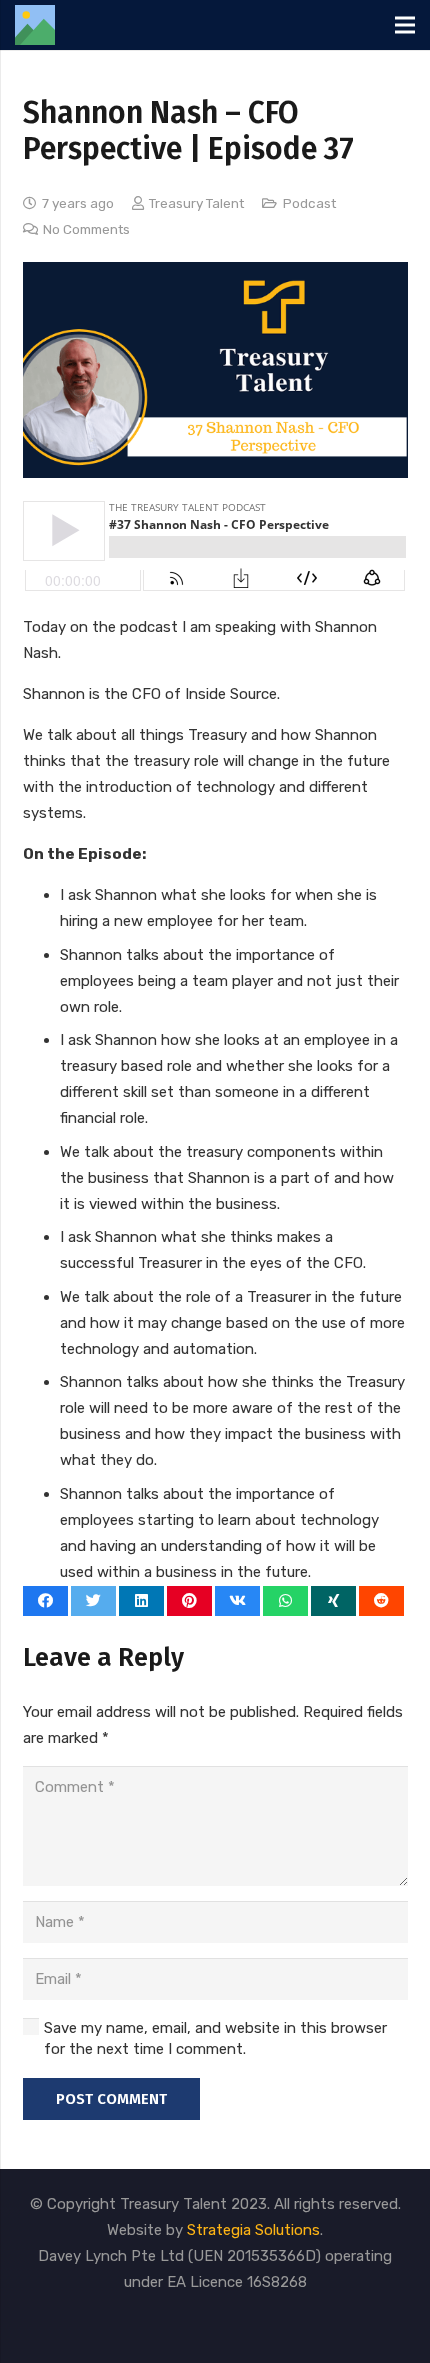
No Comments (86, 229)
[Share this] (45, 1601)
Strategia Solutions (253, 2230)
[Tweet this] (93, 1601)
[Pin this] (189, 1601)
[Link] (35, 25)
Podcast (309, 203)
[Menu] (405, 25)
